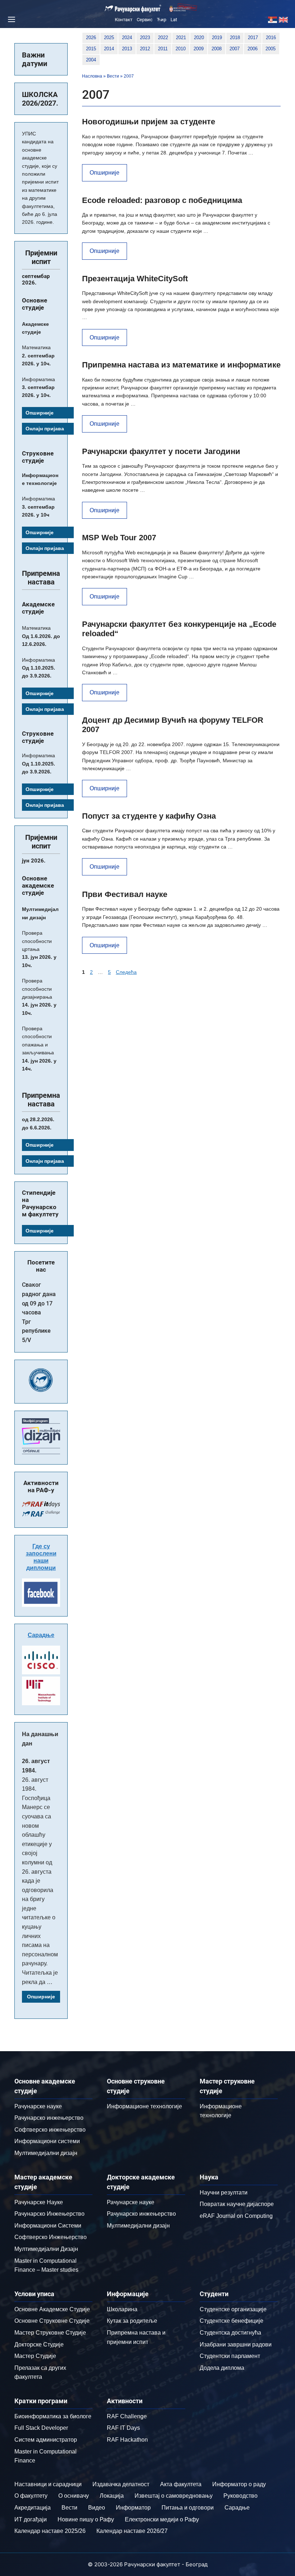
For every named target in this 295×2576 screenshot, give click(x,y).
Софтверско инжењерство (50, 2130)
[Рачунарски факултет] (133, 9)
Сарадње (41, 1635)
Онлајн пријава (45, 429)
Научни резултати (224, 2193)
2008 (217, 49)
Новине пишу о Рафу (86, 2519)
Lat (174, 20)
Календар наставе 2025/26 (50, 2531)
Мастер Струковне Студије (50, 2333)
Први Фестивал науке (125, 894)
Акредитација (33, 2508)
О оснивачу (74, 2496)
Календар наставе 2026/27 (132, 2531)
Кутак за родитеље (132, 2321)
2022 (163, 38)
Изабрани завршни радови (236, 2344)
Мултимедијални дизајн (46, 2153)
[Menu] (10, 19)
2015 (91, 49)
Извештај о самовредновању (174, 2496)
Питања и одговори (188, 2508)
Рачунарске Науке (39, 2202)
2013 (127, 49)
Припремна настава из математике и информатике (181, 365)
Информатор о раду (239, 2484)
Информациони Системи (48, 2226)
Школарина (122, 2309)
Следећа (126, 972)
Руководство (240, 2496)
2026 (91, 38)
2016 (271, 38)
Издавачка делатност (121, 2484)
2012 (145, 49)
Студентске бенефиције (232, 2321)
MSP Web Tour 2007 (119, 538)
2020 (199, 38)
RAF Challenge (127, 2416)
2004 (91, 60)
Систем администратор (46, 2440)
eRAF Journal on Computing (236, 2216)
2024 (127, 38)
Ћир (162, 20)
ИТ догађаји (31, 2519)
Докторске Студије (39, 2344)
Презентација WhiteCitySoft (135, 279)
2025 (109, 38)
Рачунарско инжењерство (49, 2118)
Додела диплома (222, 2368)
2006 (253, 49)
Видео (97, 2508)
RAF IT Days (123, 2428)
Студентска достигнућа (230, 2333)
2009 (199, 49)
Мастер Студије (35, 2356)
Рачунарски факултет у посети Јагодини (161, 451)
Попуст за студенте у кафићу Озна (149, 816)
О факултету (31, 2496)
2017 (253, 38)
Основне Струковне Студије (52, 2321)
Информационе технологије (144, 2106)
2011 (163, 49)
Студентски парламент (230, 2356)
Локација (112, 2496)
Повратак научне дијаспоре (237, 2204)
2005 (271, 49)
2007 (235, 49)
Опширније (105, 173)
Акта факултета (181, 2484)
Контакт (124, 20)
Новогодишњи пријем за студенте (149, 122)
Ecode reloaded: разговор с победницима (162, 200)
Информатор (133, 2508)
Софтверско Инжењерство (51, 2237)
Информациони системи (47, 2141)
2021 (181, 38)
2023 (145, 38)
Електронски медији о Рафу (162, 2519)
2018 (235, 38)
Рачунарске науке (38, 2106)
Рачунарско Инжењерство (49, 2214)
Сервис (145, 20)
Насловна (92, 76)
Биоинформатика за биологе (53, 2416)
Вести (113, 76)
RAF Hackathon (127, 2440)
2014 (109, 49)
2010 (181, 49)
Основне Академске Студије (52, 2309)
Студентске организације (233, 2309)
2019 (217, 38)
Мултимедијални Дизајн (46, 2249)
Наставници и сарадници (48, 2484)
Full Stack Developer (41, 2428)
